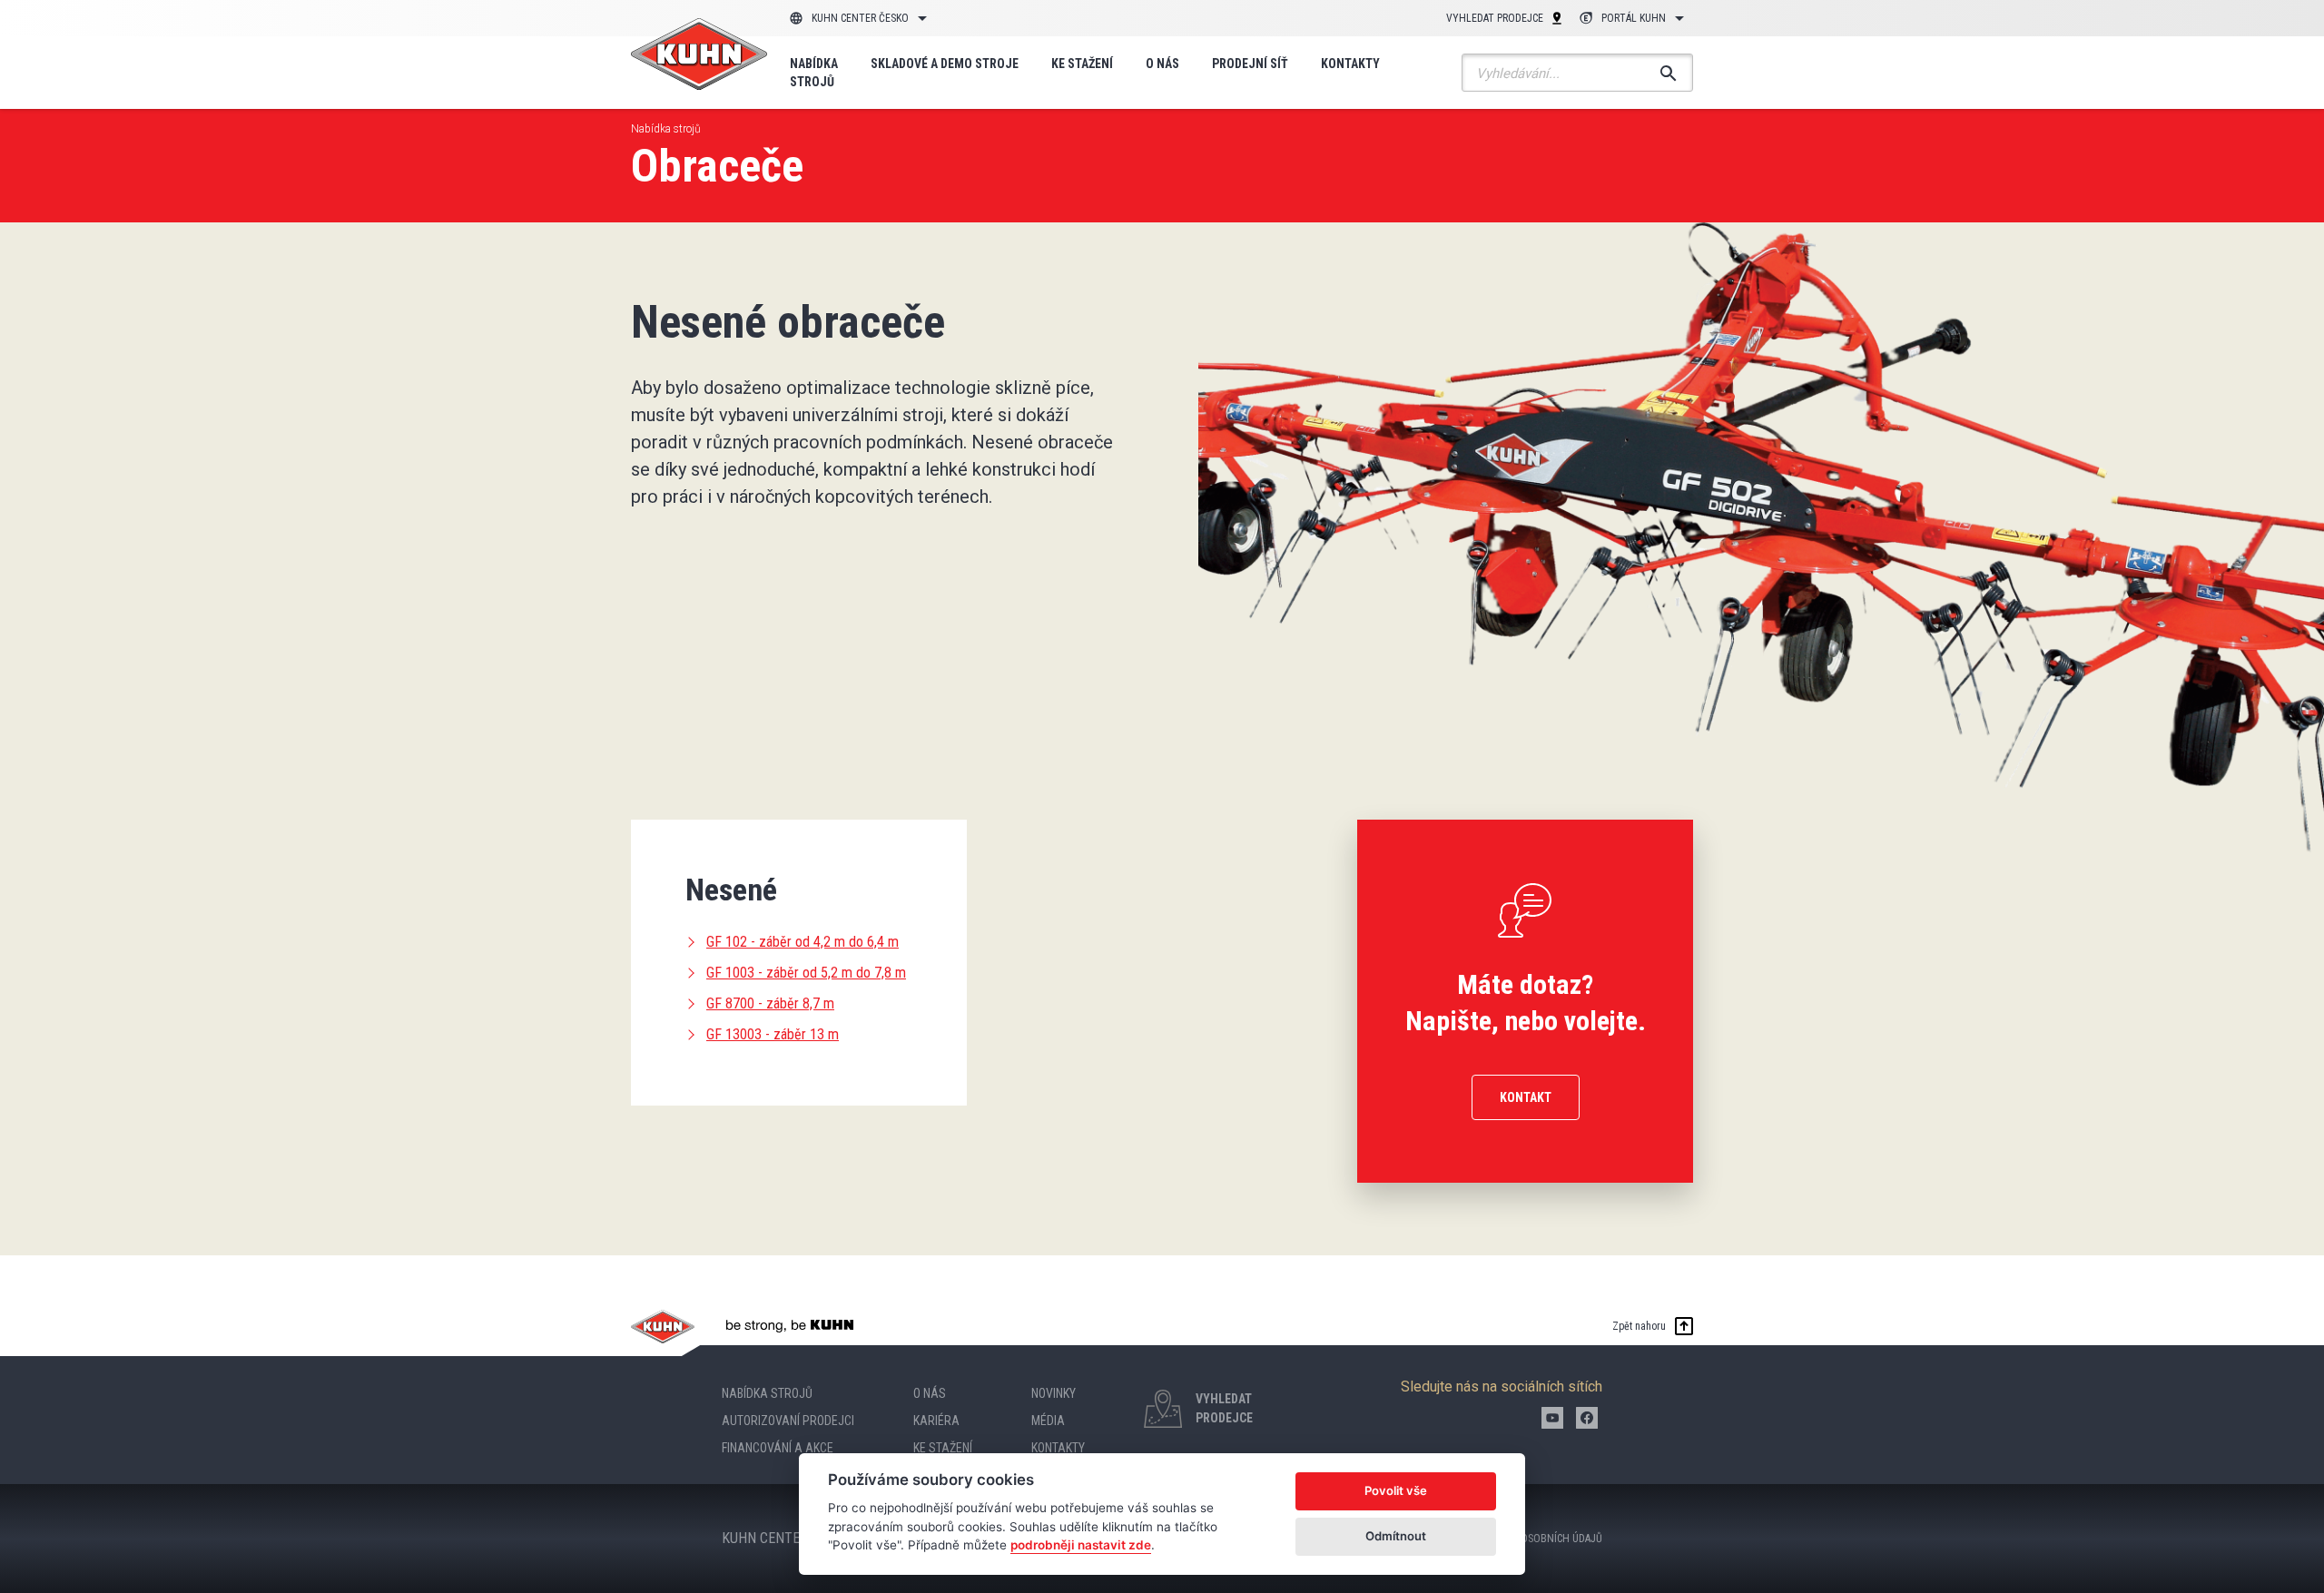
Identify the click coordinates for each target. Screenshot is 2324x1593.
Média (1048, 1421)
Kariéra (936, 1421)
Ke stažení (1082, 64)
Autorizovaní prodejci (788, 1421)
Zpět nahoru (1639, 1326)
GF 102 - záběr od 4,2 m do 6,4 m (803, 942)
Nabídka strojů (814, 73)
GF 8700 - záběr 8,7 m (770, 1003)
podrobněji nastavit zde (1081, 1545)
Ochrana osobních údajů (1538, 1539)
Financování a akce (778, 1448)
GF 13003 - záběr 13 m (773, 1034)
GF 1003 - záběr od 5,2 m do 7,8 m (806, 973)
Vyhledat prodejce (1495, 18)
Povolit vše (1396, 1490)
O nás (1162, 64)
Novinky (1054, 1393)
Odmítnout (1396, 1536)
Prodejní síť (1250, 64)
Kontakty (1350, 64)
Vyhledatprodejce (1224, 1408)
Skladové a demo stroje (945, 64)
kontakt (1526, 1097)
